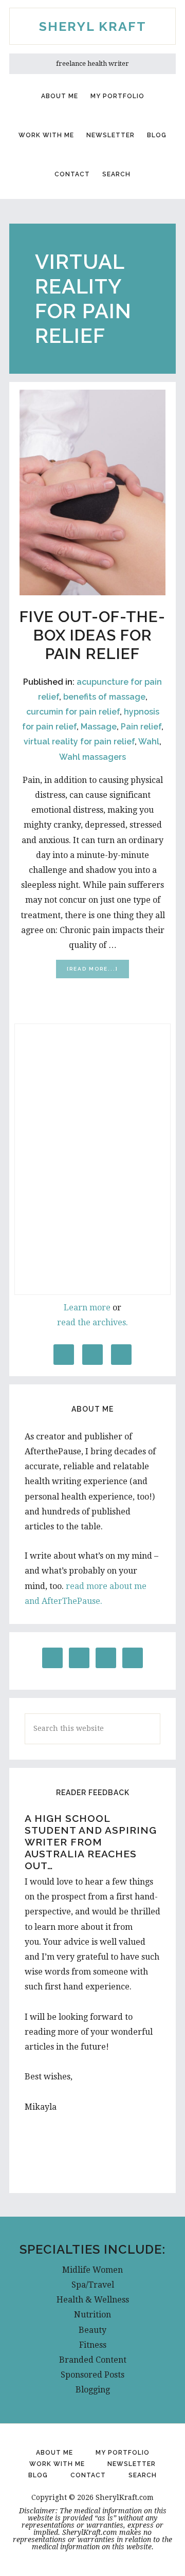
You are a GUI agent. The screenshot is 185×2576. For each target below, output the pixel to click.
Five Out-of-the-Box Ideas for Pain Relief (92, 635)
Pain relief (141, 727)
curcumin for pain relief (73, 712)
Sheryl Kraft (93, 26)
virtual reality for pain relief (79, 742)
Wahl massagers (92, 757)
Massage (99, 727)
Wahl (149, 742)
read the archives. (92, 1322)
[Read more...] (98, 972)
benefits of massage (104, 697)
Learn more (87, 1308)
